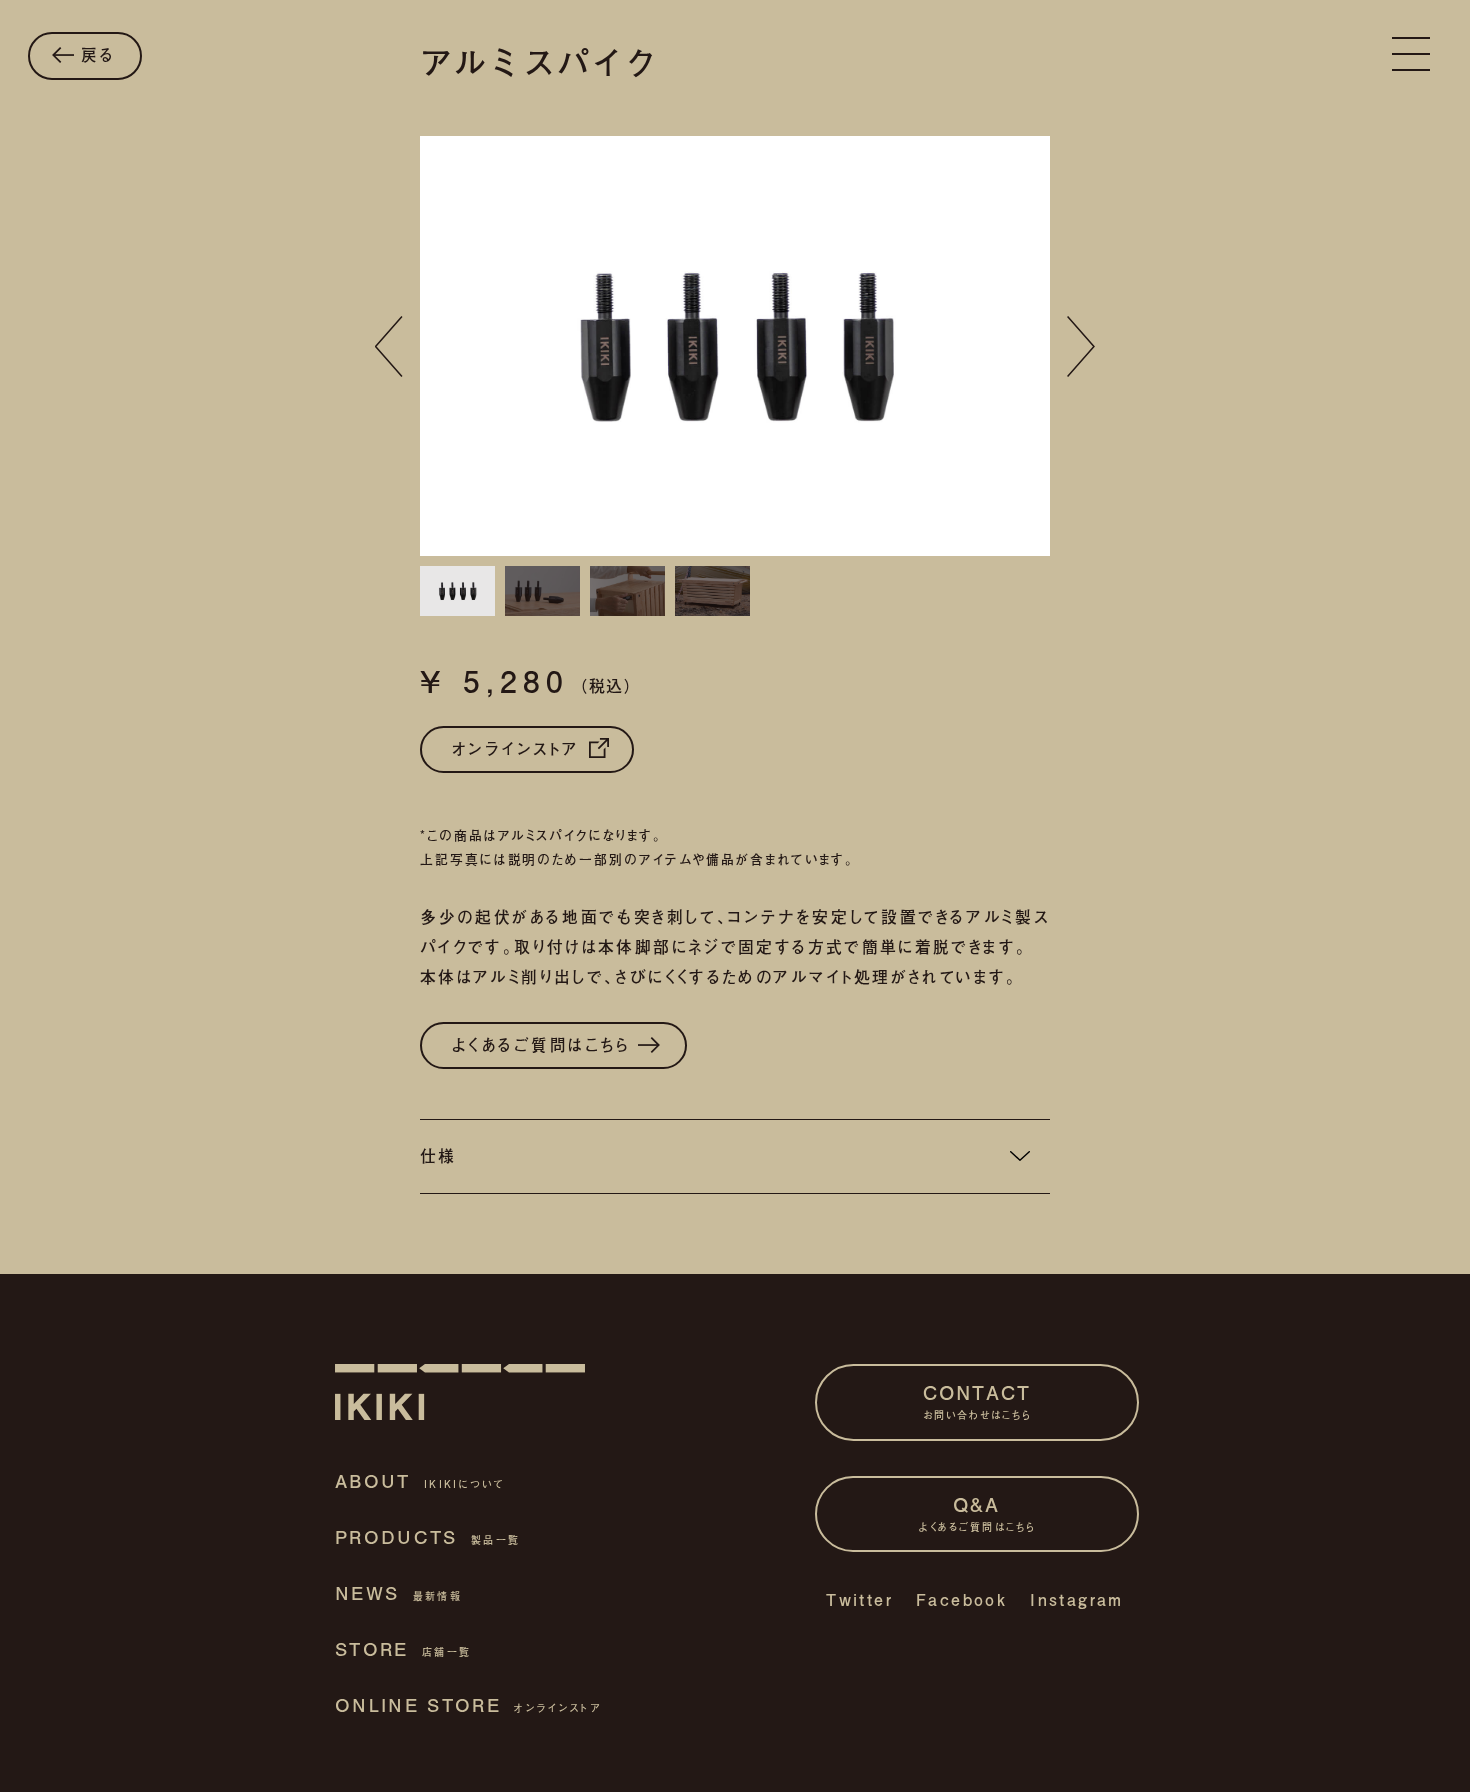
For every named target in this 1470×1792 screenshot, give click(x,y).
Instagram (1077, 1600)
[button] (389, 347)
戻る (94, 54)
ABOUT (420, 1481)
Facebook (961, 1600)
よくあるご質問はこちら (545, 1044)
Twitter (859, 1600)
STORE (403, 1649)
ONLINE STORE (468, 1705)
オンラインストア (519, 748)
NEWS (398, 1593)
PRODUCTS (427, 1537)
